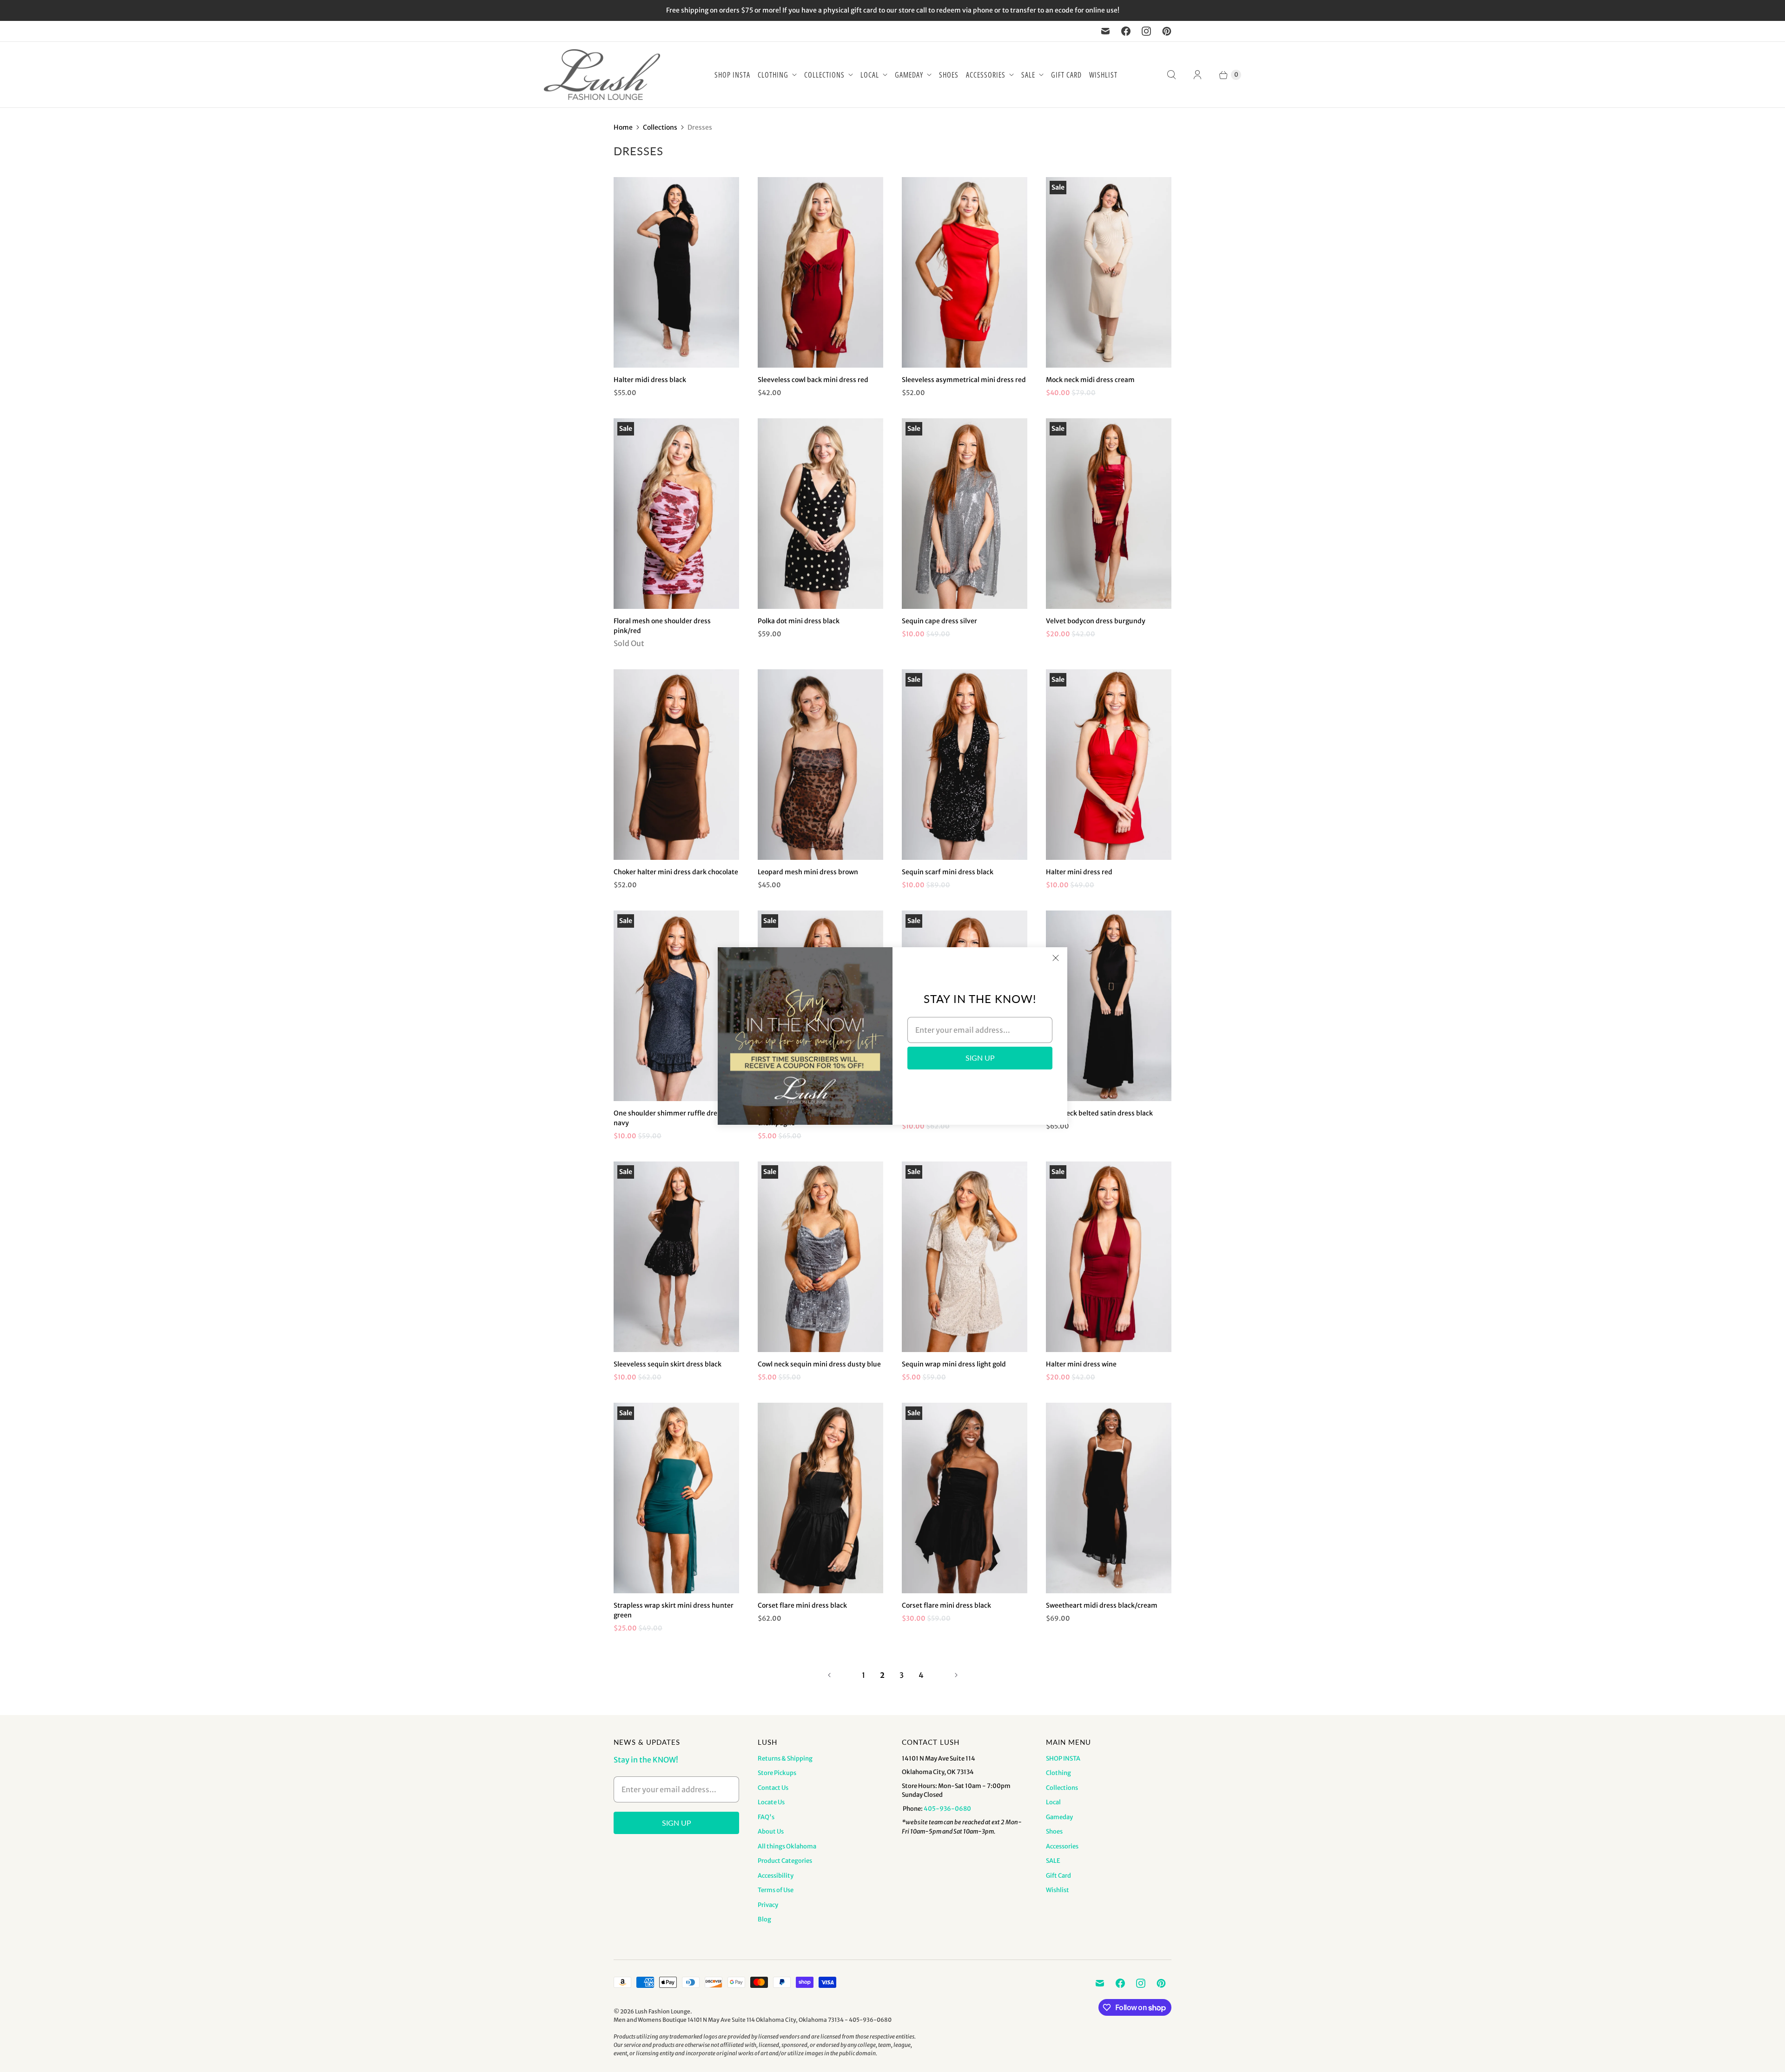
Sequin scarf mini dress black (948, 872)
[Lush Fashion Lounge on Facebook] (1126, 31)
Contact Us (773, 1788)
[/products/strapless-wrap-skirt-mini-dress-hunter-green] (676, 1498)
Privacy (768, 1905)
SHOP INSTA (732, 75)
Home (623, 127)
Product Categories (785, 1861)
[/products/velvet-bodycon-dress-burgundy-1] (1109, 514)
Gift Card (1066, 75)
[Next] (956, 1675)
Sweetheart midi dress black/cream (1102, 1605)
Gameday (909, 75)
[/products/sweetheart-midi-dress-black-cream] (1109, 1498)
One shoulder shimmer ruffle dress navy (669, 1118)
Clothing (773, 75)
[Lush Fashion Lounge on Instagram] (1146, 31)
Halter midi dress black (650, 380)
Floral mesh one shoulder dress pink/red (662, 626)
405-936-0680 (947, 1809)
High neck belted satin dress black (1099, 1113)
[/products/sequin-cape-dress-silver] (965, 514)
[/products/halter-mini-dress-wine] (1109, 1257)
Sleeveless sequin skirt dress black (668, 1364)
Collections (824, 75)
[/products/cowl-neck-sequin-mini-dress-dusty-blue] (820, 1257)
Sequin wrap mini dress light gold (954, 1364)
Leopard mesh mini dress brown (808, 872)
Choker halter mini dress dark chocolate (676, 872)
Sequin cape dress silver (939, 621)
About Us (771, 1831)
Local (870, 75)
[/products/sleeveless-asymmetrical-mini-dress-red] (965, 272)
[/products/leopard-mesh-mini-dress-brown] (820, 765)
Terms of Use (776, 1890)
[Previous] (829, 1675)
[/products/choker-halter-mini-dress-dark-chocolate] (676, 765)
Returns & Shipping (785, 1759)
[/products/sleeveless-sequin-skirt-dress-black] (676, 1257)
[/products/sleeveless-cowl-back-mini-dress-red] (820, 272)
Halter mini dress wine (1081, 1364)
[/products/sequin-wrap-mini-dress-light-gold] (965, 1257)
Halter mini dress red (1079, 872)
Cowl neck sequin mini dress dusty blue (819, 1364)
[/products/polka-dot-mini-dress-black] (820, 514)
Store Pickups (777, 1773)
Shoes (949, 75)
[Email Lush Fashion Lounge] (1105, 31)
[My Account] (1197, 75)
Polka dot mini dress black (799, 621)
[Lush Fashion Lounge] (602, 75)
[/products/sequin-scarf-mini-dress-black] (965, 765)
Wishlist (1103, 75)
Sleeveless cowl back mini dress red (813, 380)
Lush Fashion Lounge (663, 2011)
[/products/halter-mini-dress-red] (1109, 765)
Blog (764, 1919)
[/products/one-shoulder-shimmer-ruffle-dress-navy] (676, 1006)
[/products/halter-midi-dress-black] (676, 272)
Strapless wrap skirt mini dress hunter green (674, 1610)
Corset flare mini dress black (802, 1605)
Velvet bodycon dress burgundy (1096, 621)
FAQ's (766, 1817)
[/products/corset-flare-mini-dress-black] (965, 1498)
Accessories (986, 75)
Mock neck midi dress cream (1090, 380)
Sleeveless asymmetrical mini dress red (964, 380)
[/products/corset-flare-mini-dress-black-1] (820, 1498)
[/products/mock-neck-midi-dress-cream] (1109, 272)
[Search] (1171, 75)
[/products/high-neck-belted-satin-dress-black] (1109, 1006)
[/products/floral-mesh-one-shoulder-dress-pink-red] (676, 514)
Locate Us (771, 1802)
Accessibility (776, 1876)
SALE (1028, 75)
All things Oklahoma (787, 1846)
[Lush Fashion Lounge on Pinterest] (1167, 31)
